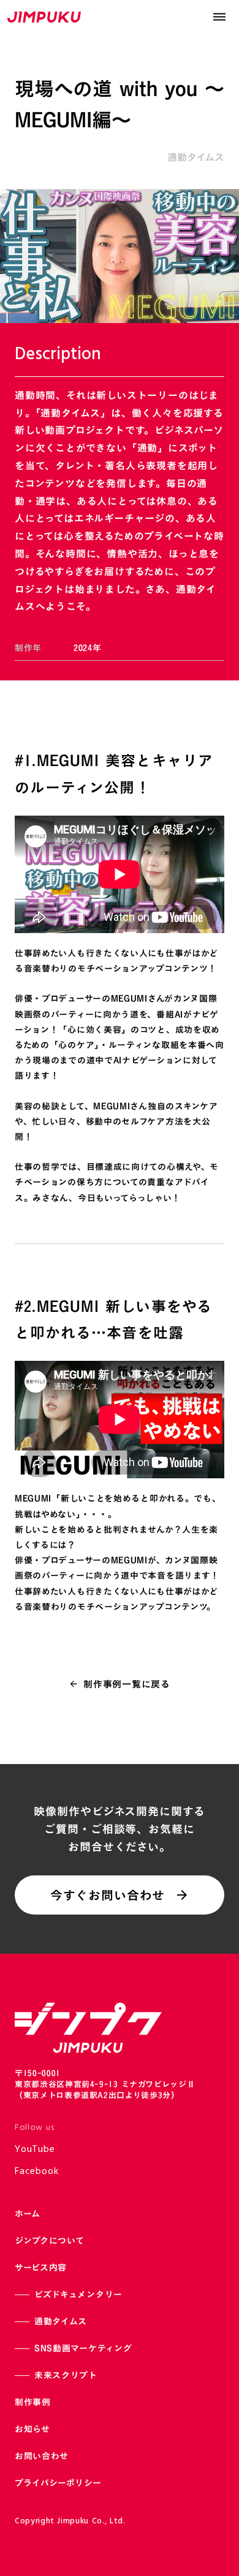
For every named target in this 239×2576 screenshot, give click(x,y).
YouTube (35, 2150)
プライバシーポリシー (58, 2483)
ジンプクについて (50, 2240)
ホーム (28, 2213)
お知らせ (32, 2429)
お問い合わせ (42, 2456)
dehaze (219, 17)
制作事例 (33, 2402)
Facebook (36, 2172)
